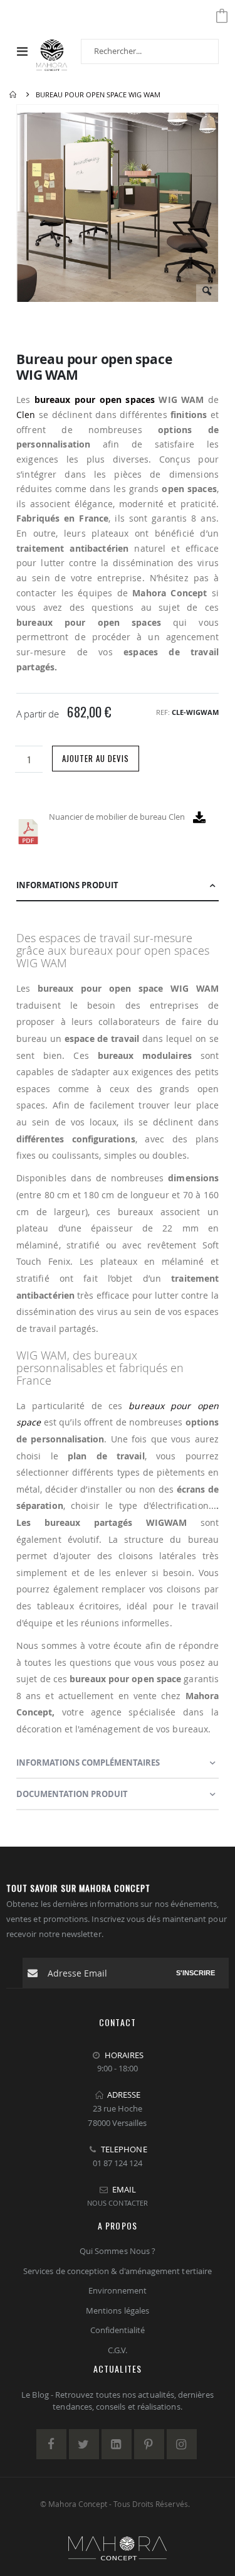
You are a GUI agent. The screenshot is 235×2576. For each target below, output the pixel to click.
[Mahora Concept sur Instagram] (182, 2444)
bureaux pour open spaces (95, 400)
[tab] (118, 886)
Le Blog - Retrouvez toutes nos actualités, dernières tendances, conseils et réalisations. (117, 2401)
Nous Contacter (118, 2203)
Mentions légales (118, 2310)
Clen (26, 415)
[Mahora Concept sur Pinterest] (149, 2444)
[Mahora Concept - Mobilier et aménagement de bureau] (52, 51)
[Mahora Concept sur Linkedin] (117, 2444)
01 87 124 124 (118, 2163)
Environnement (118, 2290)
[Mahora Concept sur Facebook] (51, 2444)
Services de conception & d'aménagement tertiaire (118, 2271)
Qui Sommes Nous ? (118, 2251)
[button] (207, 295)
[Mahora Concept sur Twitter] (84, 2444)
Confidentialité (118, 2330)
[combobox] (150, 51)
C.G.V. (118, 2350)
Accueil (14, 95)
